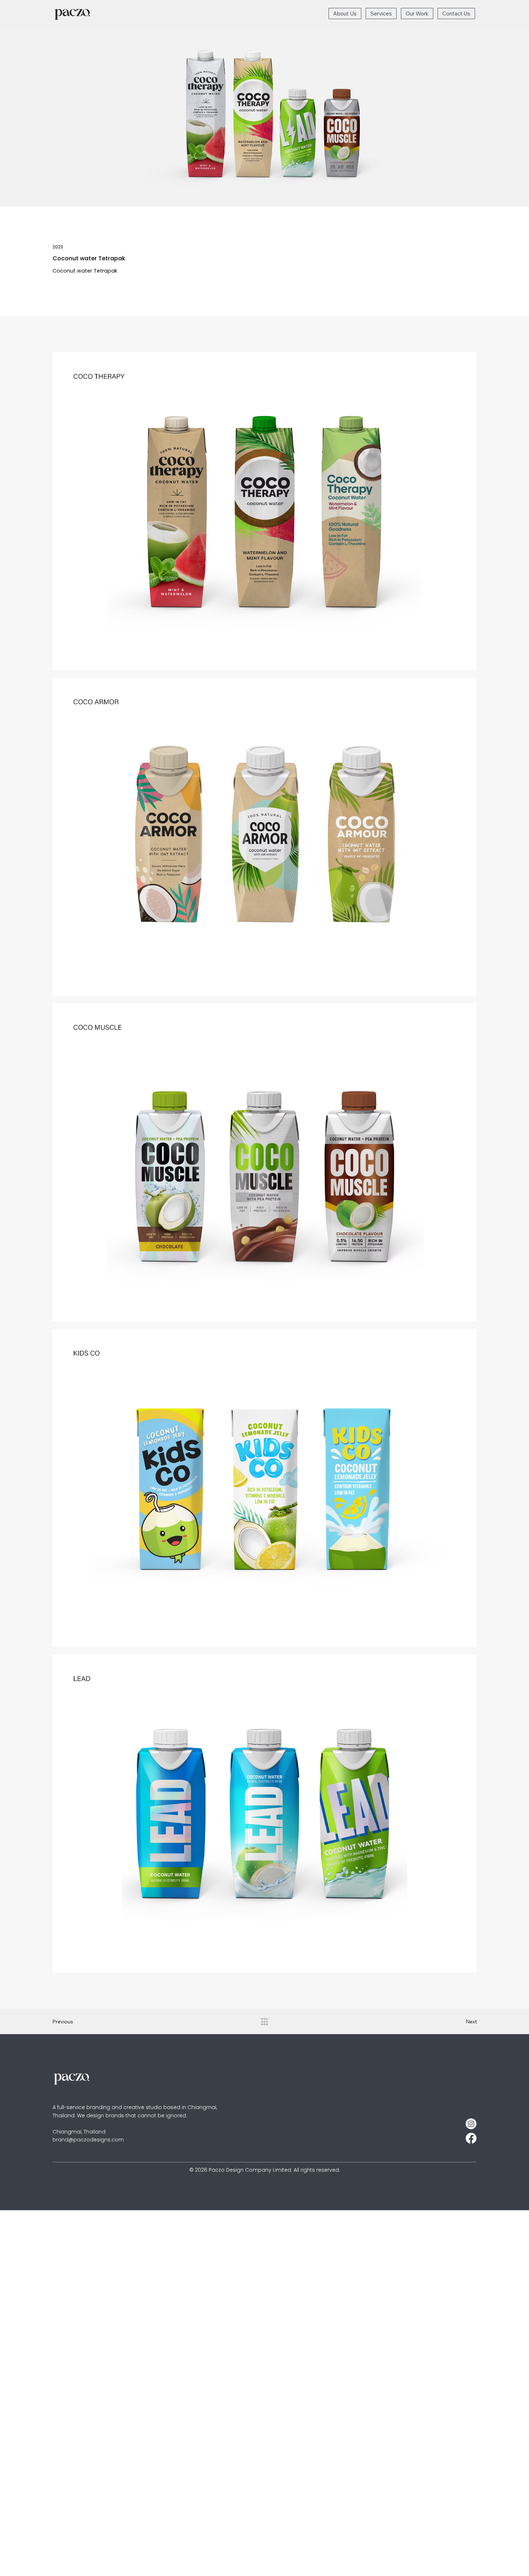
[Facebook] (471, 2138)
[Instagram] (471, 2124)
